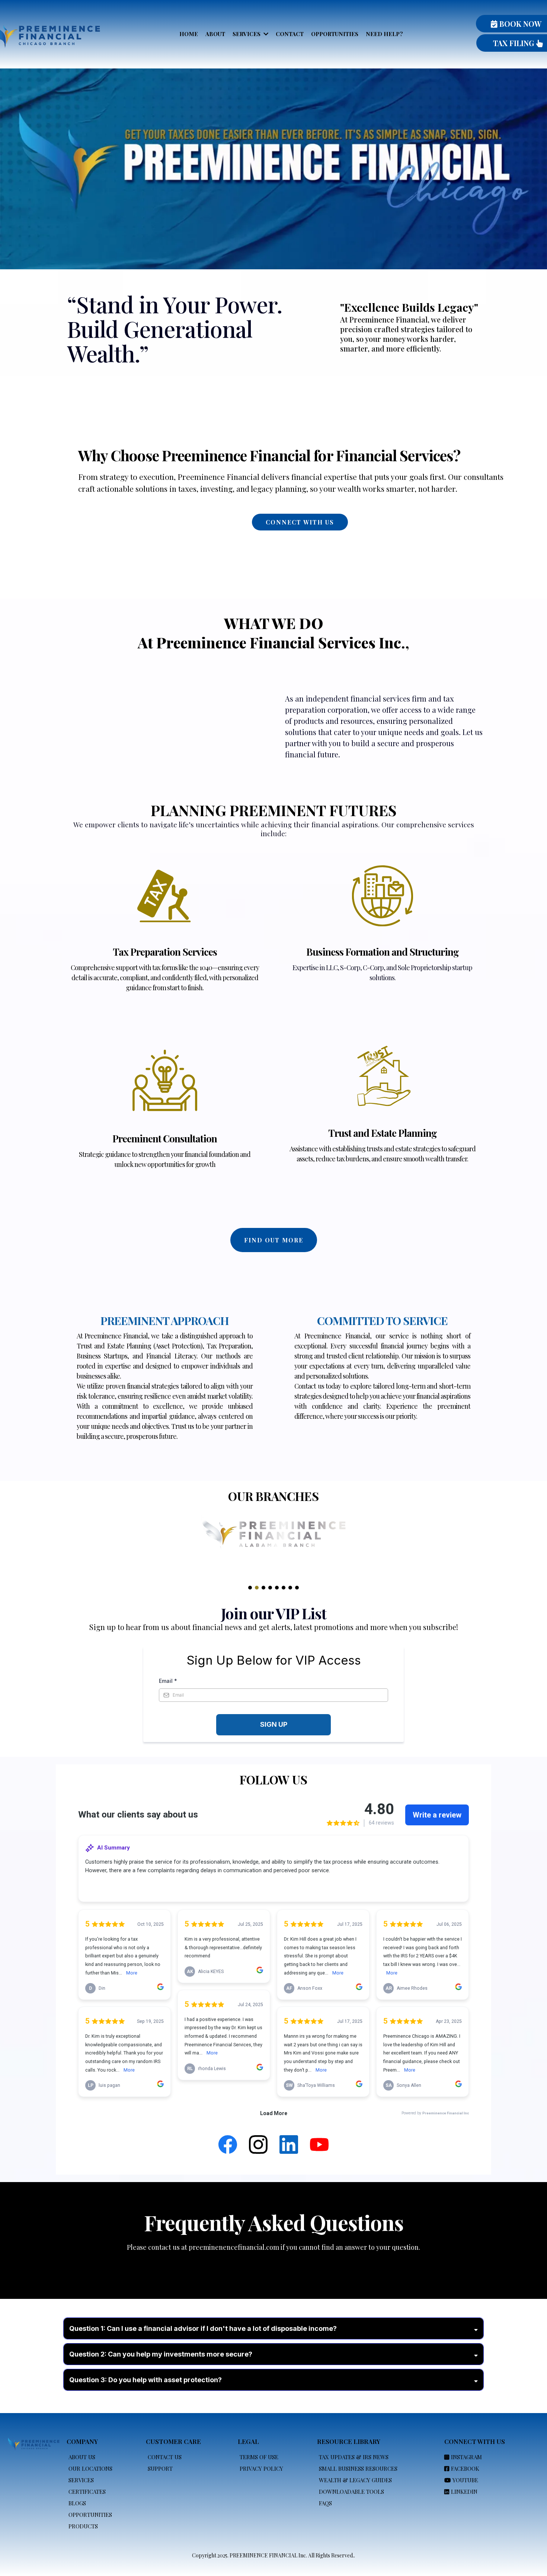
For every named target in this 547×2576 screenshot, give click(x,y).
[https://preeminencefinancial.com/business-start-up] (382, 896)
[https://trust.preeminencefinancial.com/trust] (382, 1068)
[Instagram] (258, 2144)
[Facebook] (228, 2144)
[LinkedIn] (289, 2144)
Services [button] (247, 34)
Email (168, 1681)
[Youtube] (319, 2144)
